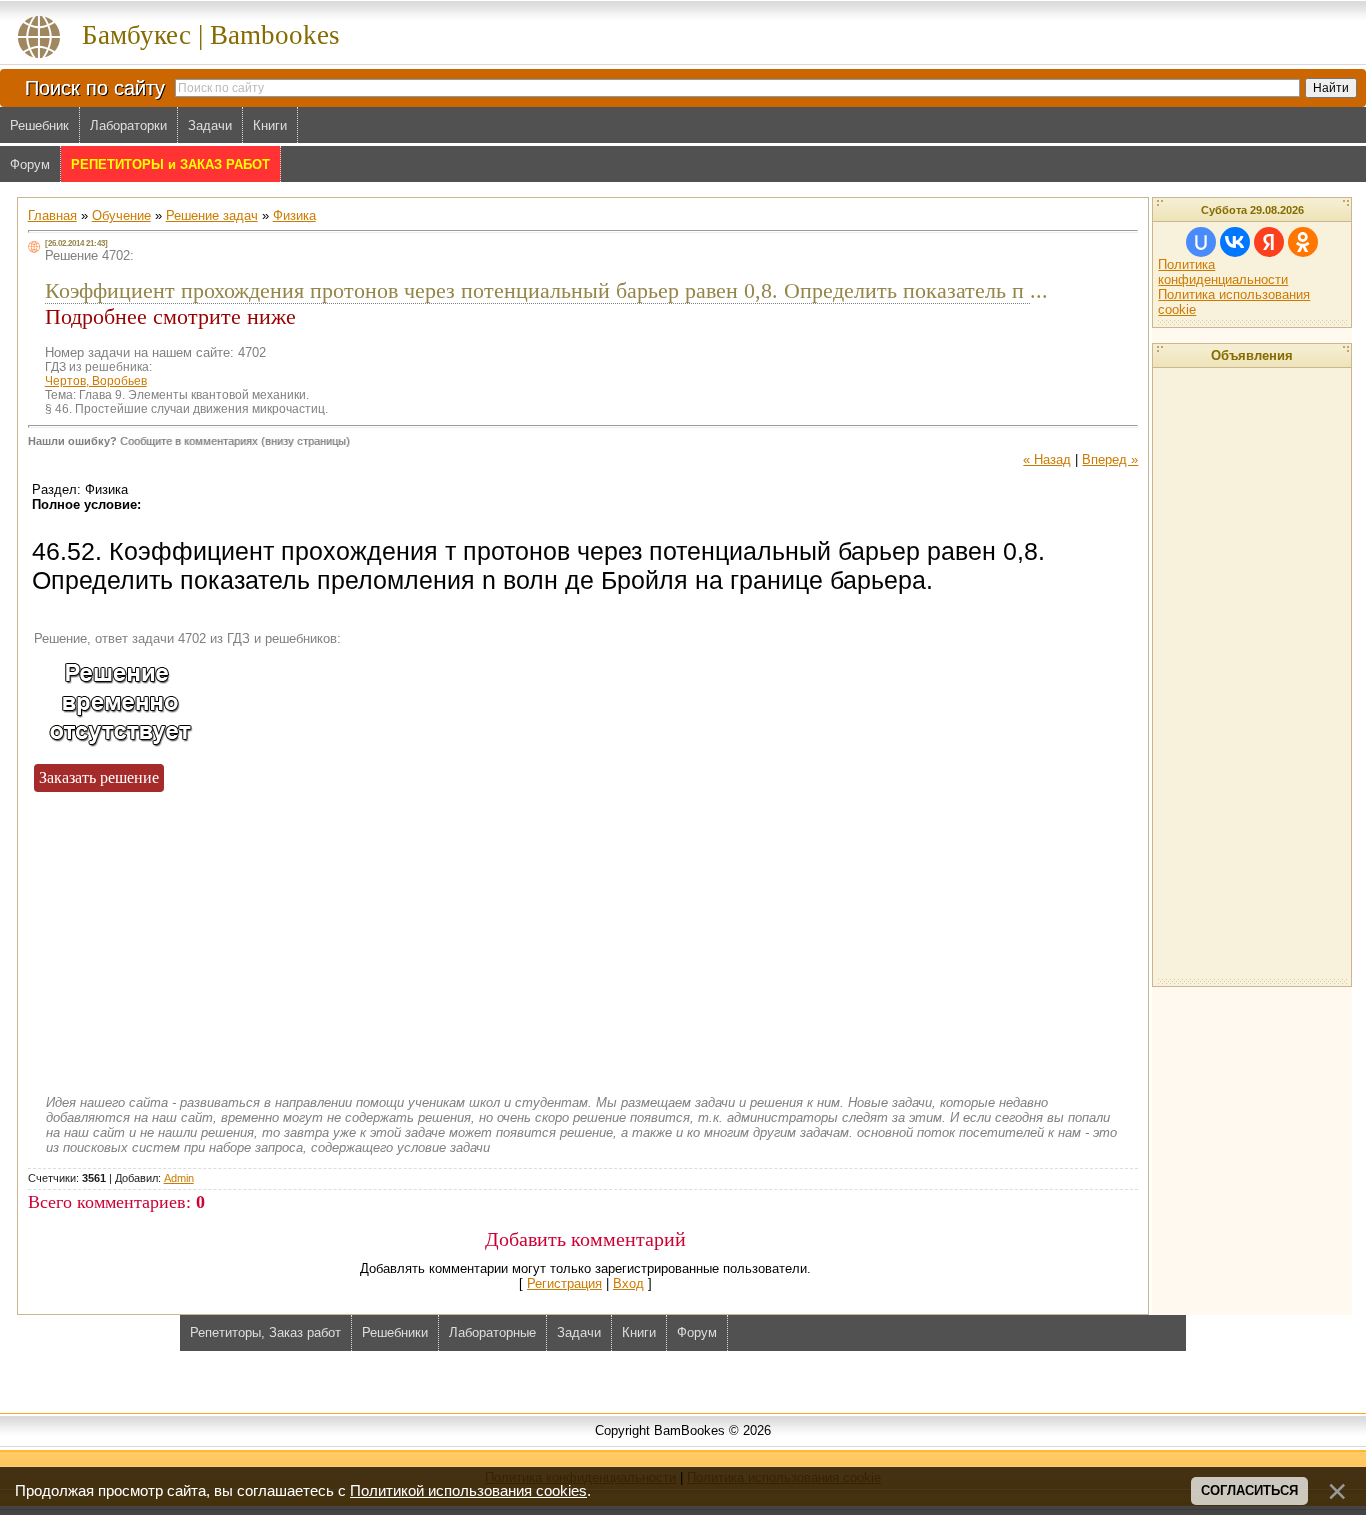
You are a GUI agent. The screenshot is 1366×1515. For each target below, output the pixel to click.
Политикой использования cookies (468, 1491)
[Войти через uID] (1201, 242)
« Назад (1047, 459)
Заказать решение (99, 777)
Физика (294, 215)
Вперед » (1110, 459)
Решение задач (212, 215)
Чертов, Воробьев (96, 381)
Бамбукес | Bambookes (211, 35)
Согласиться (1249, 1490)
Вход (628, 1283)
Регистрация (564, 1283)
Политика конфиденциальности (1223, 272)
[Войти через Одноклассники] (1303, 242)
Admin (179, 1178)
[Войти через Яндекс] (1269, 242)
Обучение (121, 215)
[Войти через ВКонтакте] (1235, 242)
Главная (52, 215)
